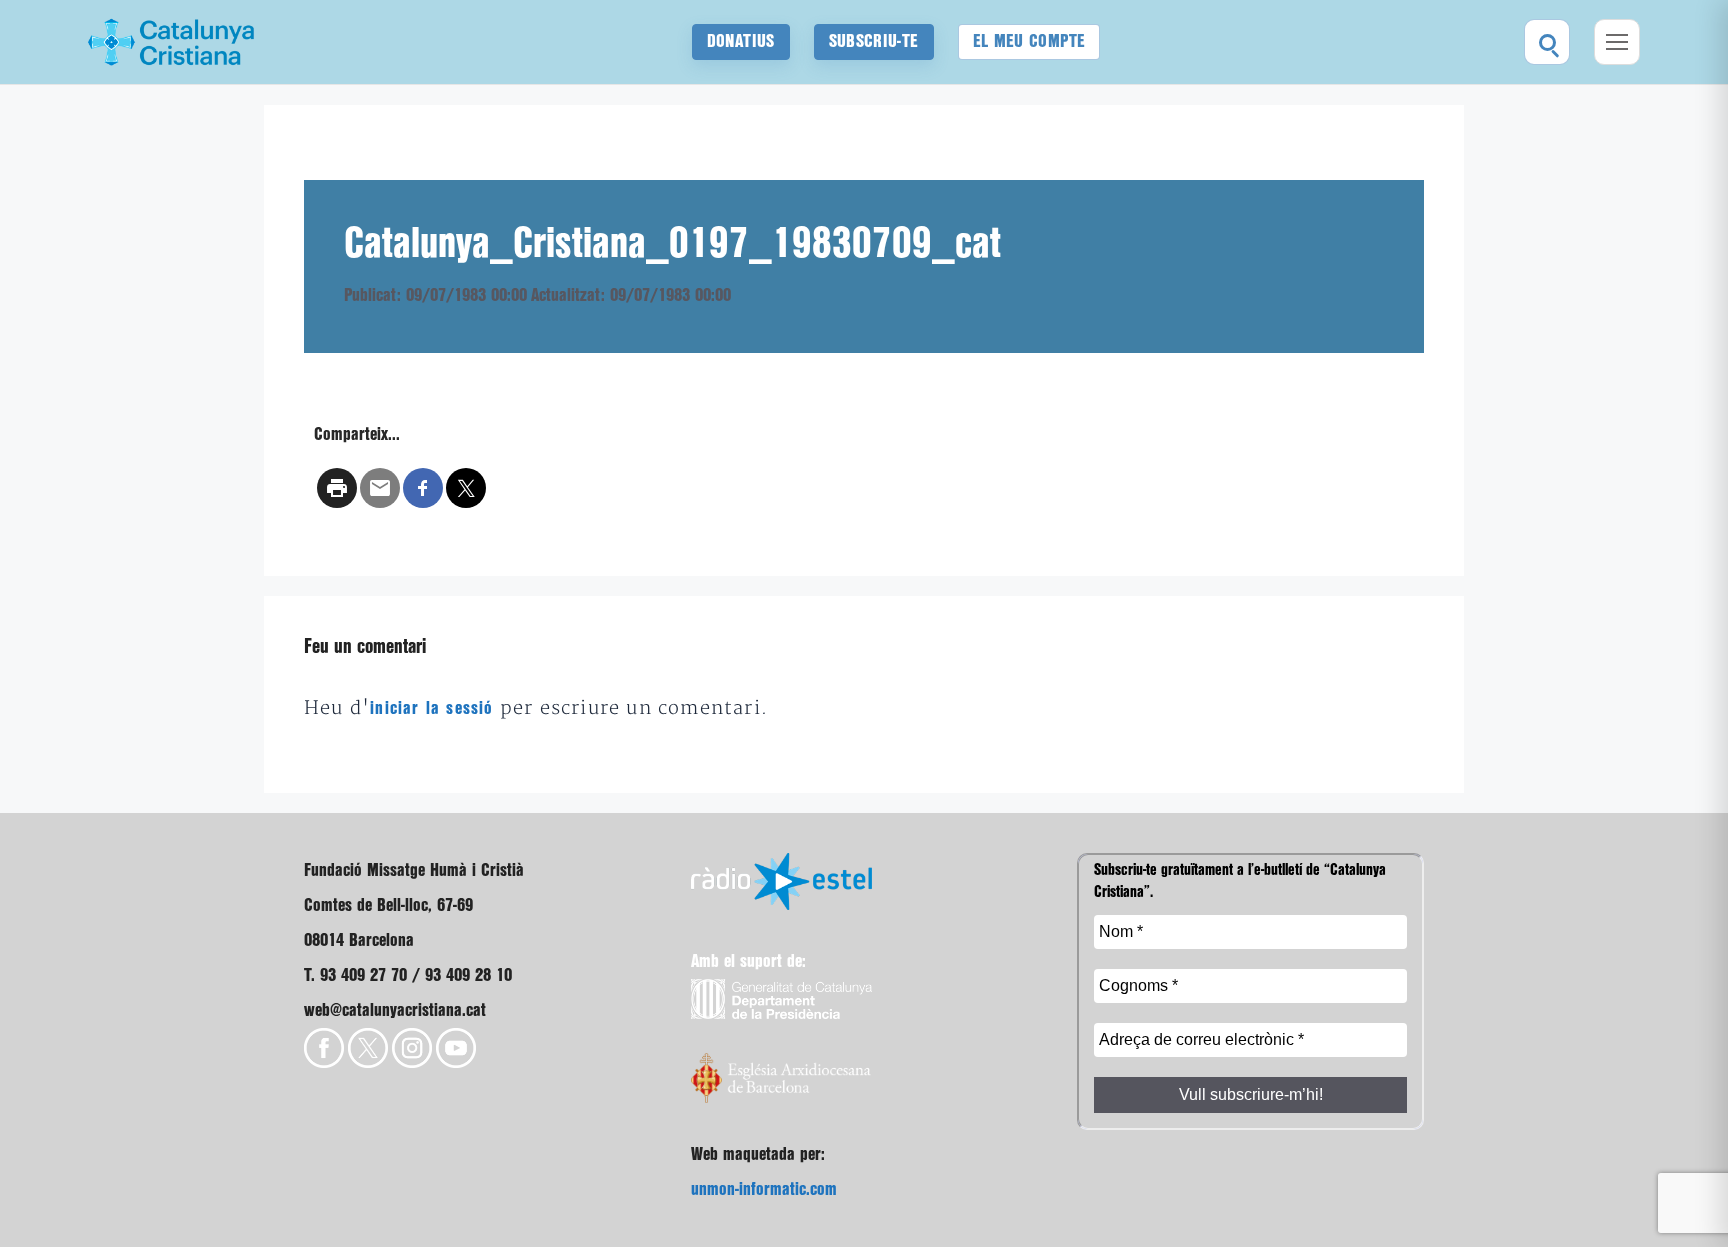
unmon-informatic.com (764, 1189)
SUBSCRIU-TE (874, 41)
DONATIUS (741, 41)
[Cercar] (1547, 42)
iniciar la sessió (431, 708)
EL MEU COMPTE (1029, 41)
